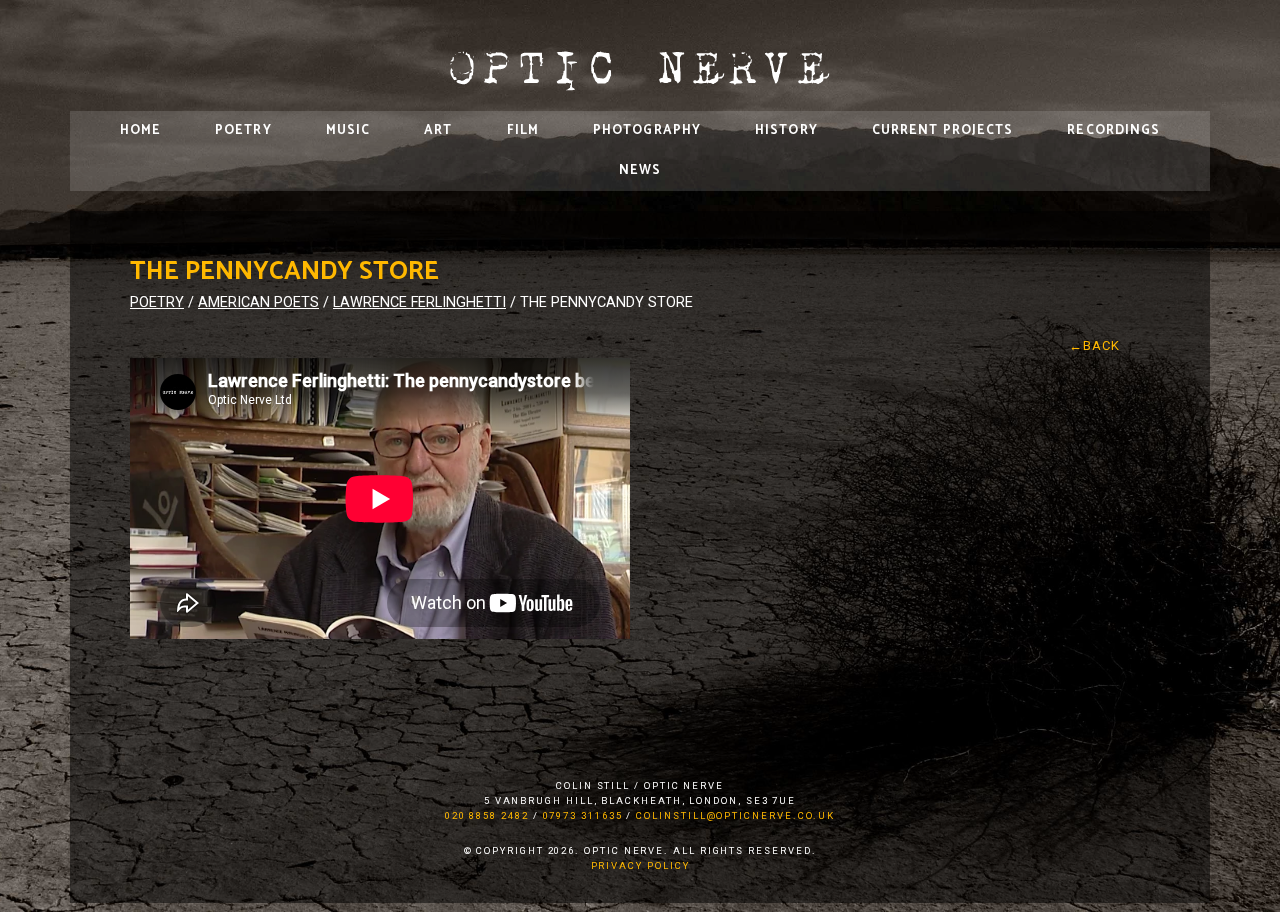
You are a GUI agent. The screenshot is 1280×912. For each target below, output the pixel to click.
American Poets (258, 302)
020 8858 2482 (487, 815)
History (786, 130)
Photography (647, 130)
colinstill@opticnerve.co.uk (735, 815)
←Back (1095, 345)
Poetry (243, 130)
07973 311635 (583, 815)
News (640, 170)
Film (523, 130)
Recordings (1113, 130)
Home (140, 130)
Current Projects (943, 130)
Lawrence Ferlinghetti (419, 302)
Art (438, 130)
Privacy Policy (640, 865)
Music (348, 130)
